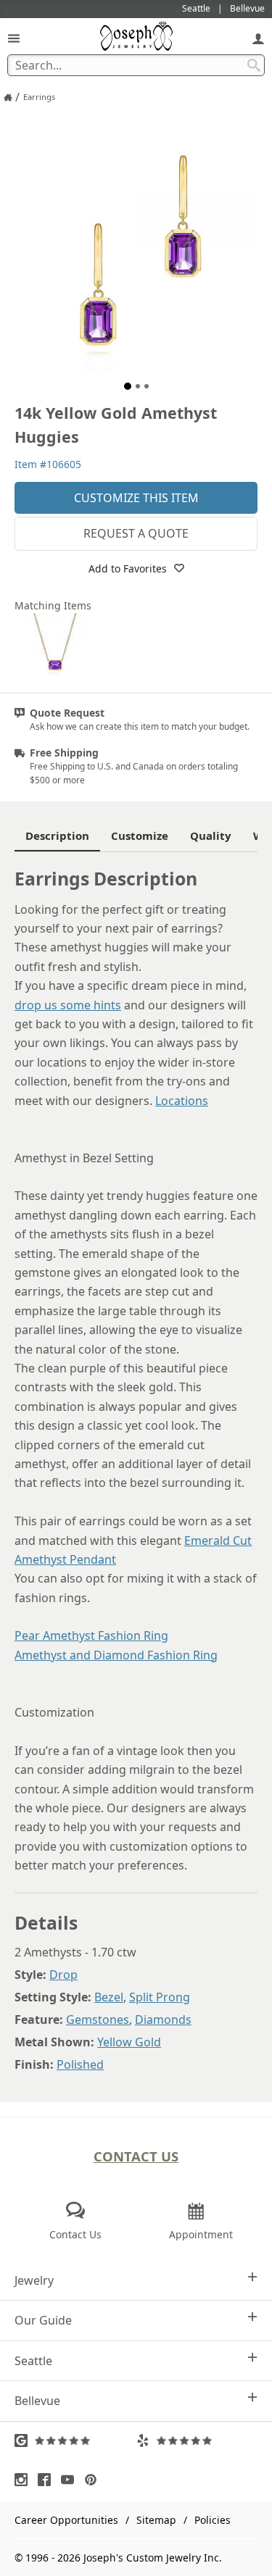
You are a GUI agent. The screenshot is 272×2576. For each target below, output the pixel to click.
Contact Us (136, 2156)
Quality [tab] (211, 835)
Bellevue (37, 2401)
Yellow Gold (129, 2042)
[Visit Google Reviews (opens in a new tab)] (75, 2440)
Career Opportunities (66, 2520)
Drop (63, 1975)
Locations (182, 1101)
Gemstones (98, 2019)
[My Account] (258, 38)
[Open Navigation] (14, 38)
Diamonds (163, 2019)
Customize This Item (136, 498)
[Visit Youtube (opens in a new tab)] (71, 2480)
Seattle (33, 2361)
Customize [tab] (140, 835)
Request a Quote (136, 533)
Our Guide (43, 2320)
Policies (213, 2520)
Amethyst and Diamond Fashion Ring (116, 1655)
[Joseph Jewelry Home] (8, 97)
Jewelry (34, 2280)
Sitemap (156, 2520)
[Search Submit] (254, 65)
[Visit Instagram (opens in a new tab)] (25, 2480)
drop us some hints (68, 1005)
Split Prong (160, 1997)
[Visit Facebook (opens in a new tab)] (48, 2480)
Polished (80, 2064)
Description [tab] (57, 835)
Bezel (109, 1997)
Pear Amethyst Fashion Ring (91, 1635)
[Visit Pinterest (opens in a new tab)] (94, 2480)
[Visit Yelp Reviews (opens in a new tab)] (197, 2440)
